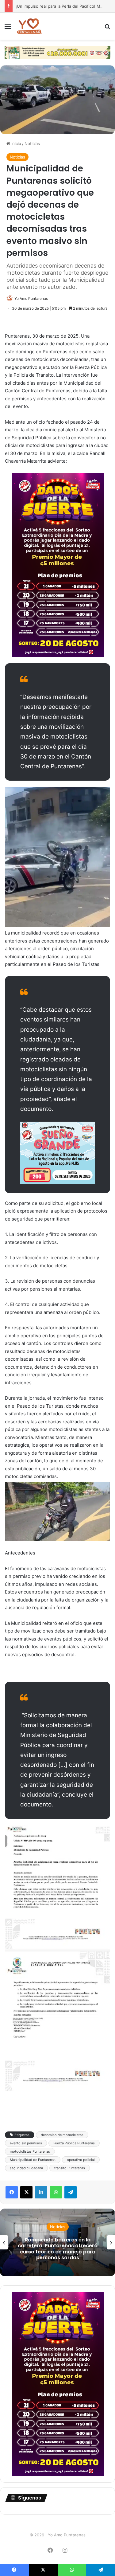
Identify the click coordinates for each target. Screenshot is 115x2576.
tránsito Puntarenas (70, 2168)
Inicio (16, 143)
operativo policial (81, 2160)
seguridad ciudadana (26, 2168)
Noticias (32, 143)
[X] (26, 2192)
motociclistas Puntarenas (30, 2151)
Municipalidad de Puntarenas (33, 2160)
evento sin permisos (26, 2143)
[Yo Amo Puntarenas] (29, 26)
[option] (57, 2242)
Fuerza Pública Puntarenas (74, 2143)
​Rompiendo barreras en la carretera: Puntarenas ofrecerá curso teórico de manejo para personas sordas (58, 2249)
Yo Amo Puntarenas (31, 298)
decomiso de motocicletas (62, 2135)
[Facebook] (12, 2192)
